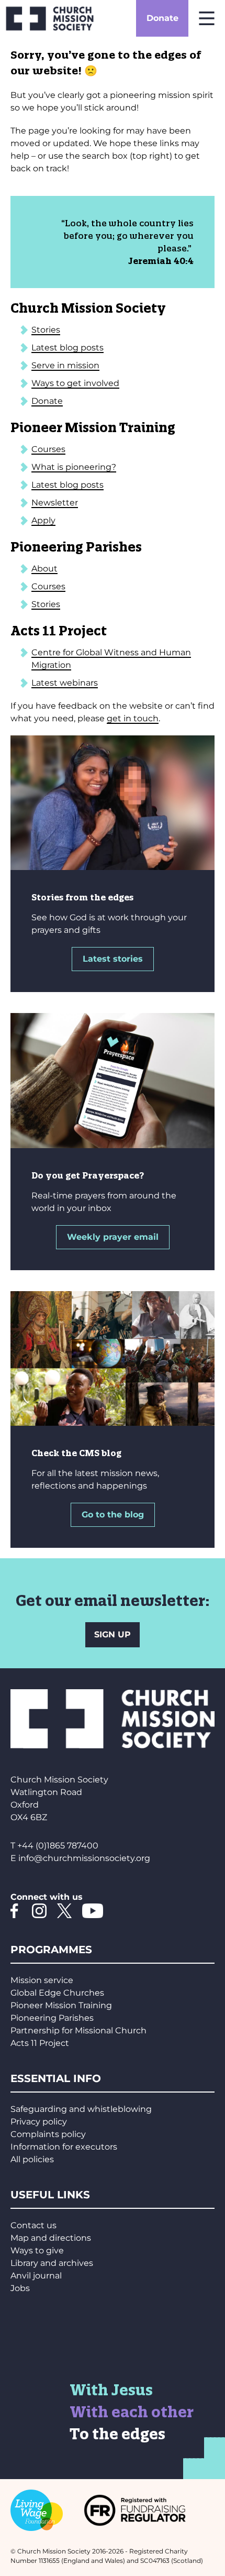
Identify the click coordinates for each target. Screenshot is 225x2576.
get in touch (133, 718)
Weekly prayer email (113, 1237)
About (44, 569)
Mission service (42, 1980)
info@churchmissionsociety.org (84, 1858)
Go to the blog (113, 1515)
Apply (43, 520)
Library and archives (52, 2263)
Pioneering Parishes (52, 2018)
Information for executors (64, 2147)
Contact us (33, 2225)
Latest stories (113, 959)
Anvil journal (36, 2276)
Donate (162, 18)
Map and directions (51, 2238)
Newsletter (55, 503)
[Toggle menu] (207, 18)
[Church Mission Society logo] (50, 18)
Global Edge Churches (57, 1993)
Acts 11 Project (40, 2043)
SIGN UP (113, 1634)
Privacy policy (39, 2122)
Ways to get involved (75, 383)
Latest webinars (65, 683)
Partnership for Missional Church (78, 2030)
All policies (32, 2159)
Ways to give (37, 2250)
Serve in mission (65, 365)
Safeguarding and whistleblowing (81, 2109)
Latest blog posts (67, 348)
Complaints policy (48, 2134)
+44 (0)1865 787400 (58, 1846)
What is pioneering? (74, 467)
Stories (46, 330)
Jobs (20, 2288)
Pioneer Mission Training (61, 2005)
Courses (48, 449)
